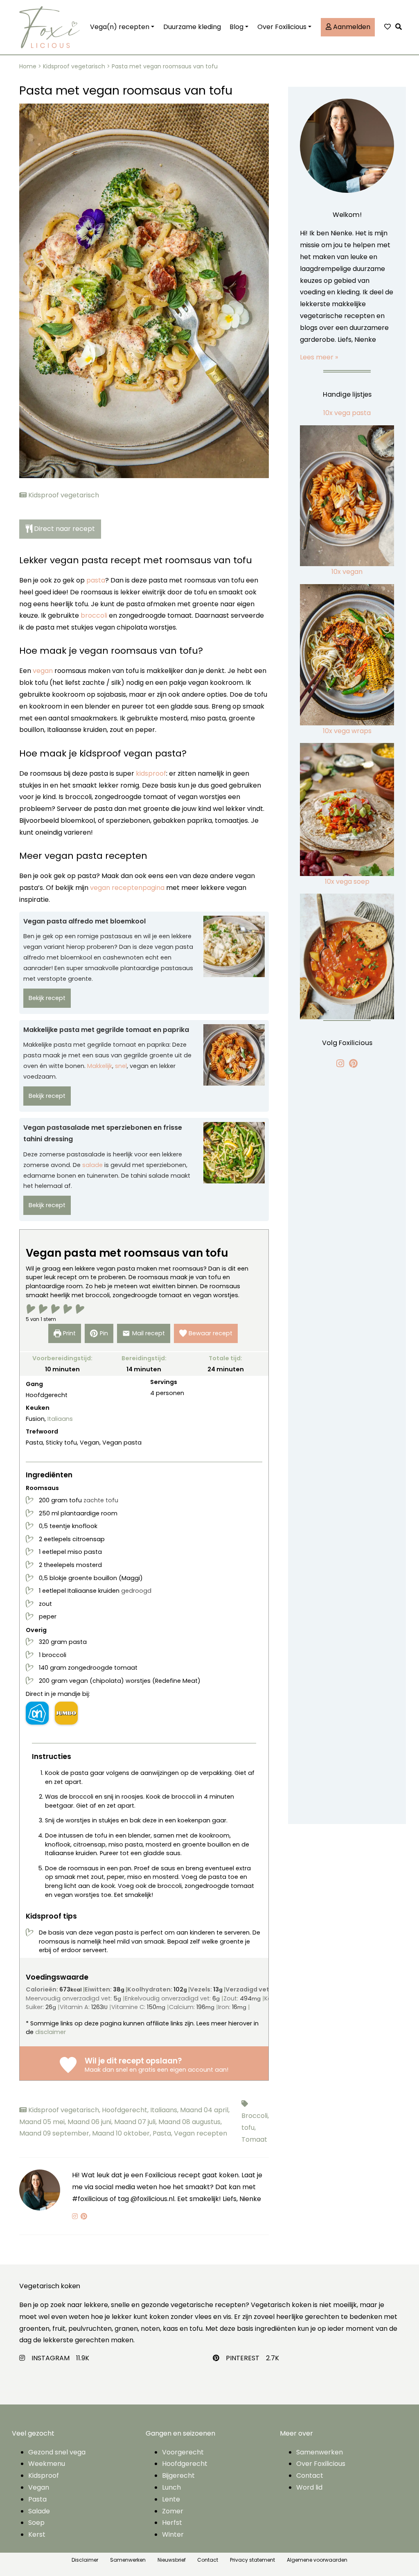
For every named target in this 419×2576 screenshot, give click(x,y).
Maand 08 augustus (190, 2122)
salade (92, 1165)
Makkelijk (100, 1066)
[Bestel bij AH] (37, 1713)
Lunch (171, 2487)
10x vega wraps (347, 731)
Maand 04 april (205, 2110)
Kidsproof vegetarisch (74, 66)
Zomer (173, 2511)
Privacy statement (252, 2560)
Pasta (163, 2133)
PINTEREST (243, 2358)
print (69, 1333)
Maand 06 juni (91, 2122)
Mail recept (149, 1333)
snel (121, 1066)
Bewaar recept (211, 1333)
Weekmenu (47, 2464)
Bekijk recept (47, 998)
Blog (237, 27)
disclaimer (51, 2032)
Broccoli (255, 2116)
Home (28, 66)
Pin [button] (104, 1333)
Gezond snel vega (57, 2452)
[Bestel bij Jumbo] (66, 1713)
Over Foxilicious (282, 27)
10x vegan (347, 572)
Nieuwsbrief (172, 2560)
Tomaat (254, 2139)
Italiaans (60, 1419)
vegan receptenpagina (127, 888)
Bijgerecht (178, 2476)
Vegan (39, 2487)
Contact (310, 2476)
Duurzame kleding (192, 27)
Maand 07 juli (136, 2122)
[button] (401, 27)
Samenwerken (320, 2452)
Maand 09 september (56, 2133)
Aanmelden (351, 27)
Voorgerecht (183, 2452)
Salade (39, 2511)
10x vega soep (347, 882)
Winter (173, 2534)
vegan (43, 671)
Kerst (37, 2534)
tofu (249, 2128)
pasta (96, 580)
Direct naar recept (64, 529)
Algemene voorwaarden (317, 2560)
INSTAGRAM (51, 2358)
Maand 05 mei (43, 2122)
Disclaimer (85, 2560)
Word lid (309, 2487)
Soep (36, 2523)
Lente (171, 2499)
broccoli (94, 615)
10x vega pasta (347, 413)
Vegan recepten (200, 2133)
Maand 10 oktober (122, 2133)
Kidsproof (44, 2476)
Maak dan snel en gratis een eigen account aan (156, 2070)
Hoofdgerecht (126, 2110)
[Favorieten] (387, 27)
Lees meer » (319, 357)
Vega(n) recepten (120, 27)
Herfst (172, 2523)
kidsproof (151, 773)
